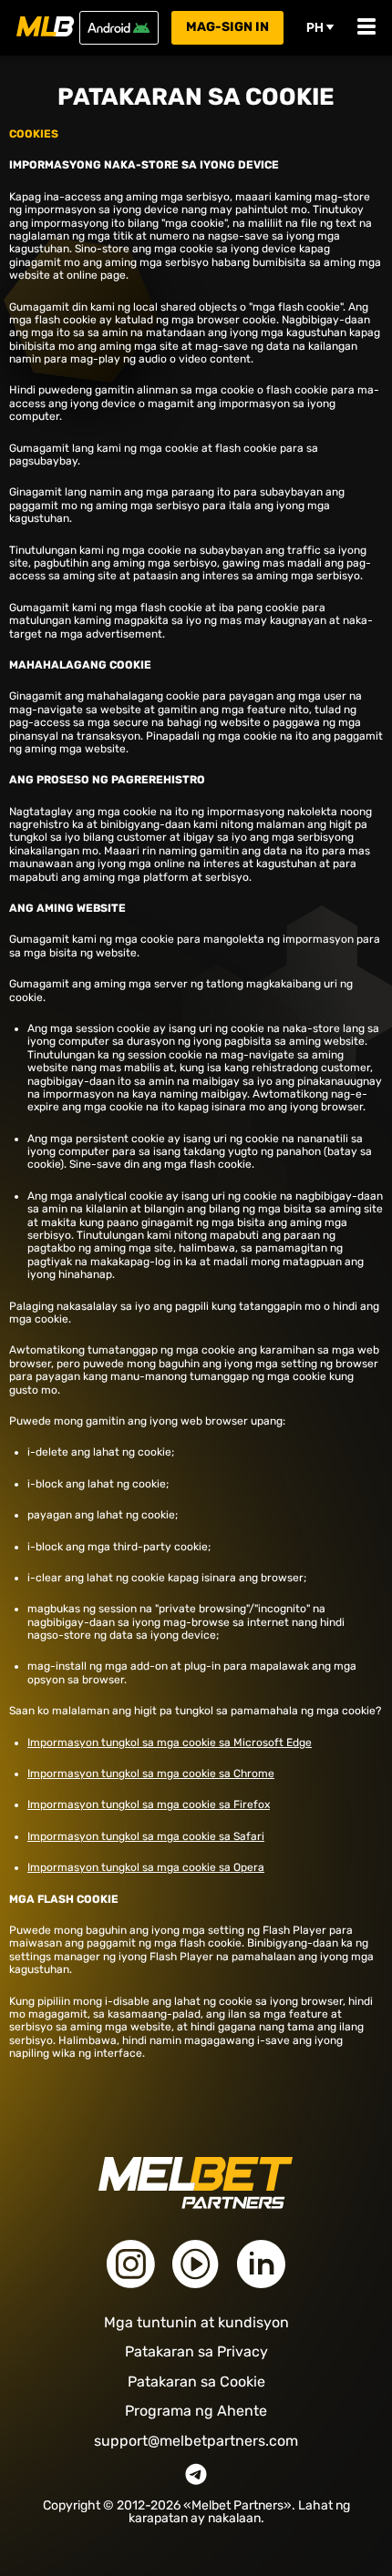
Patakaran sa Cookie (196, 2382)
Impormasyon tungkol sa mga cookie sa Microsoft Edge (170, 1743)
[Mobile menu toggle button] (366, 28)
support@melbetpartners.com (196, 2441)
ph (315, 27)
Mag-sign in (227, 27)
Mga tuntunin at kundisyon (196, 2322)
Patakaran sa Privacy (196, 2351)
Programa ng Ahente (196, 2411)
